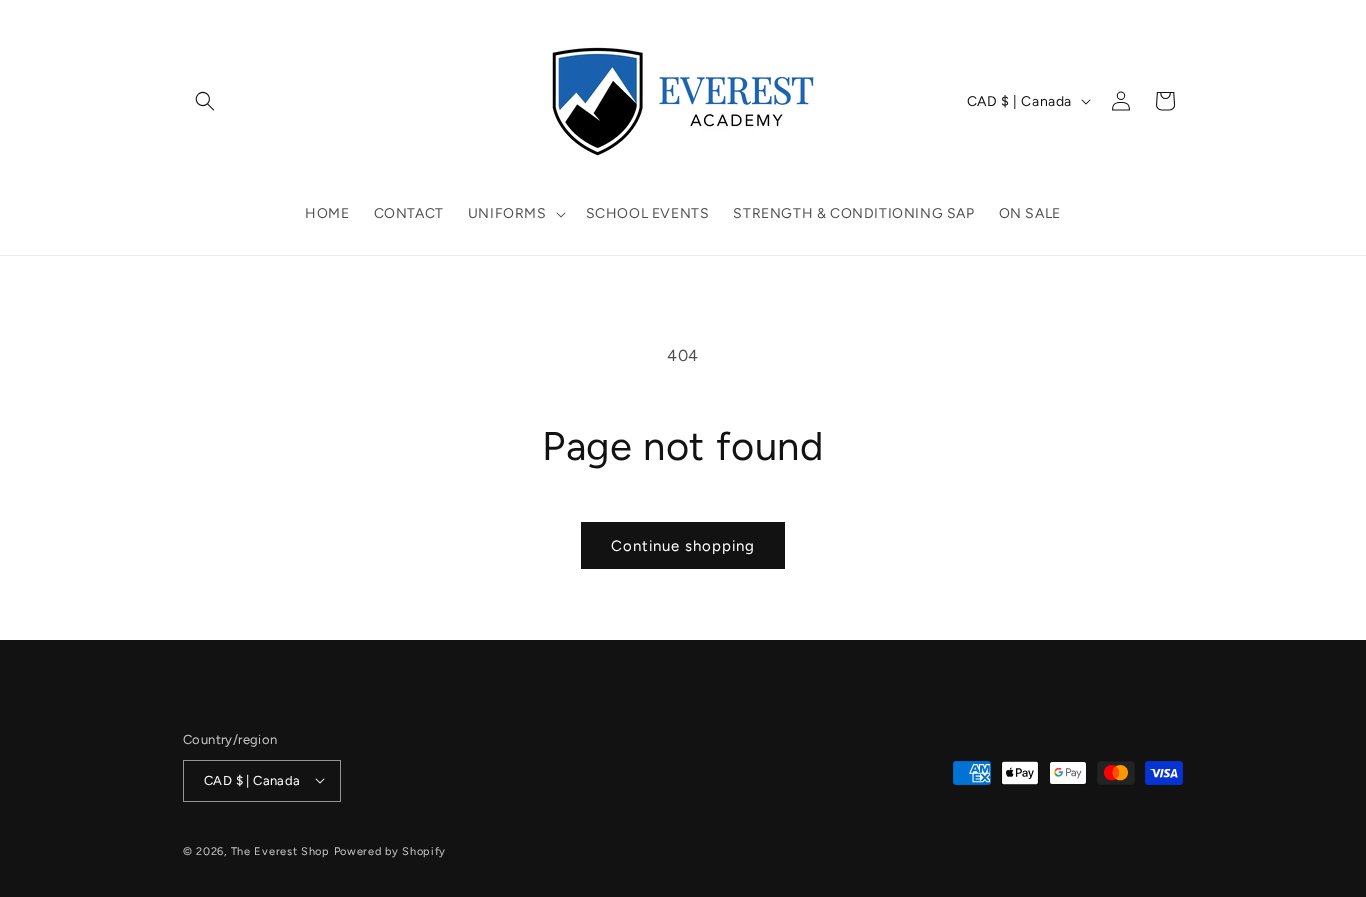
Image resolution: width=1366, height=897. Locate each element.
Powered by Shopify (390, 850)
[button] (205, 101)
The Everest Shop (280, 850)
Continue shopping (683, 546)
